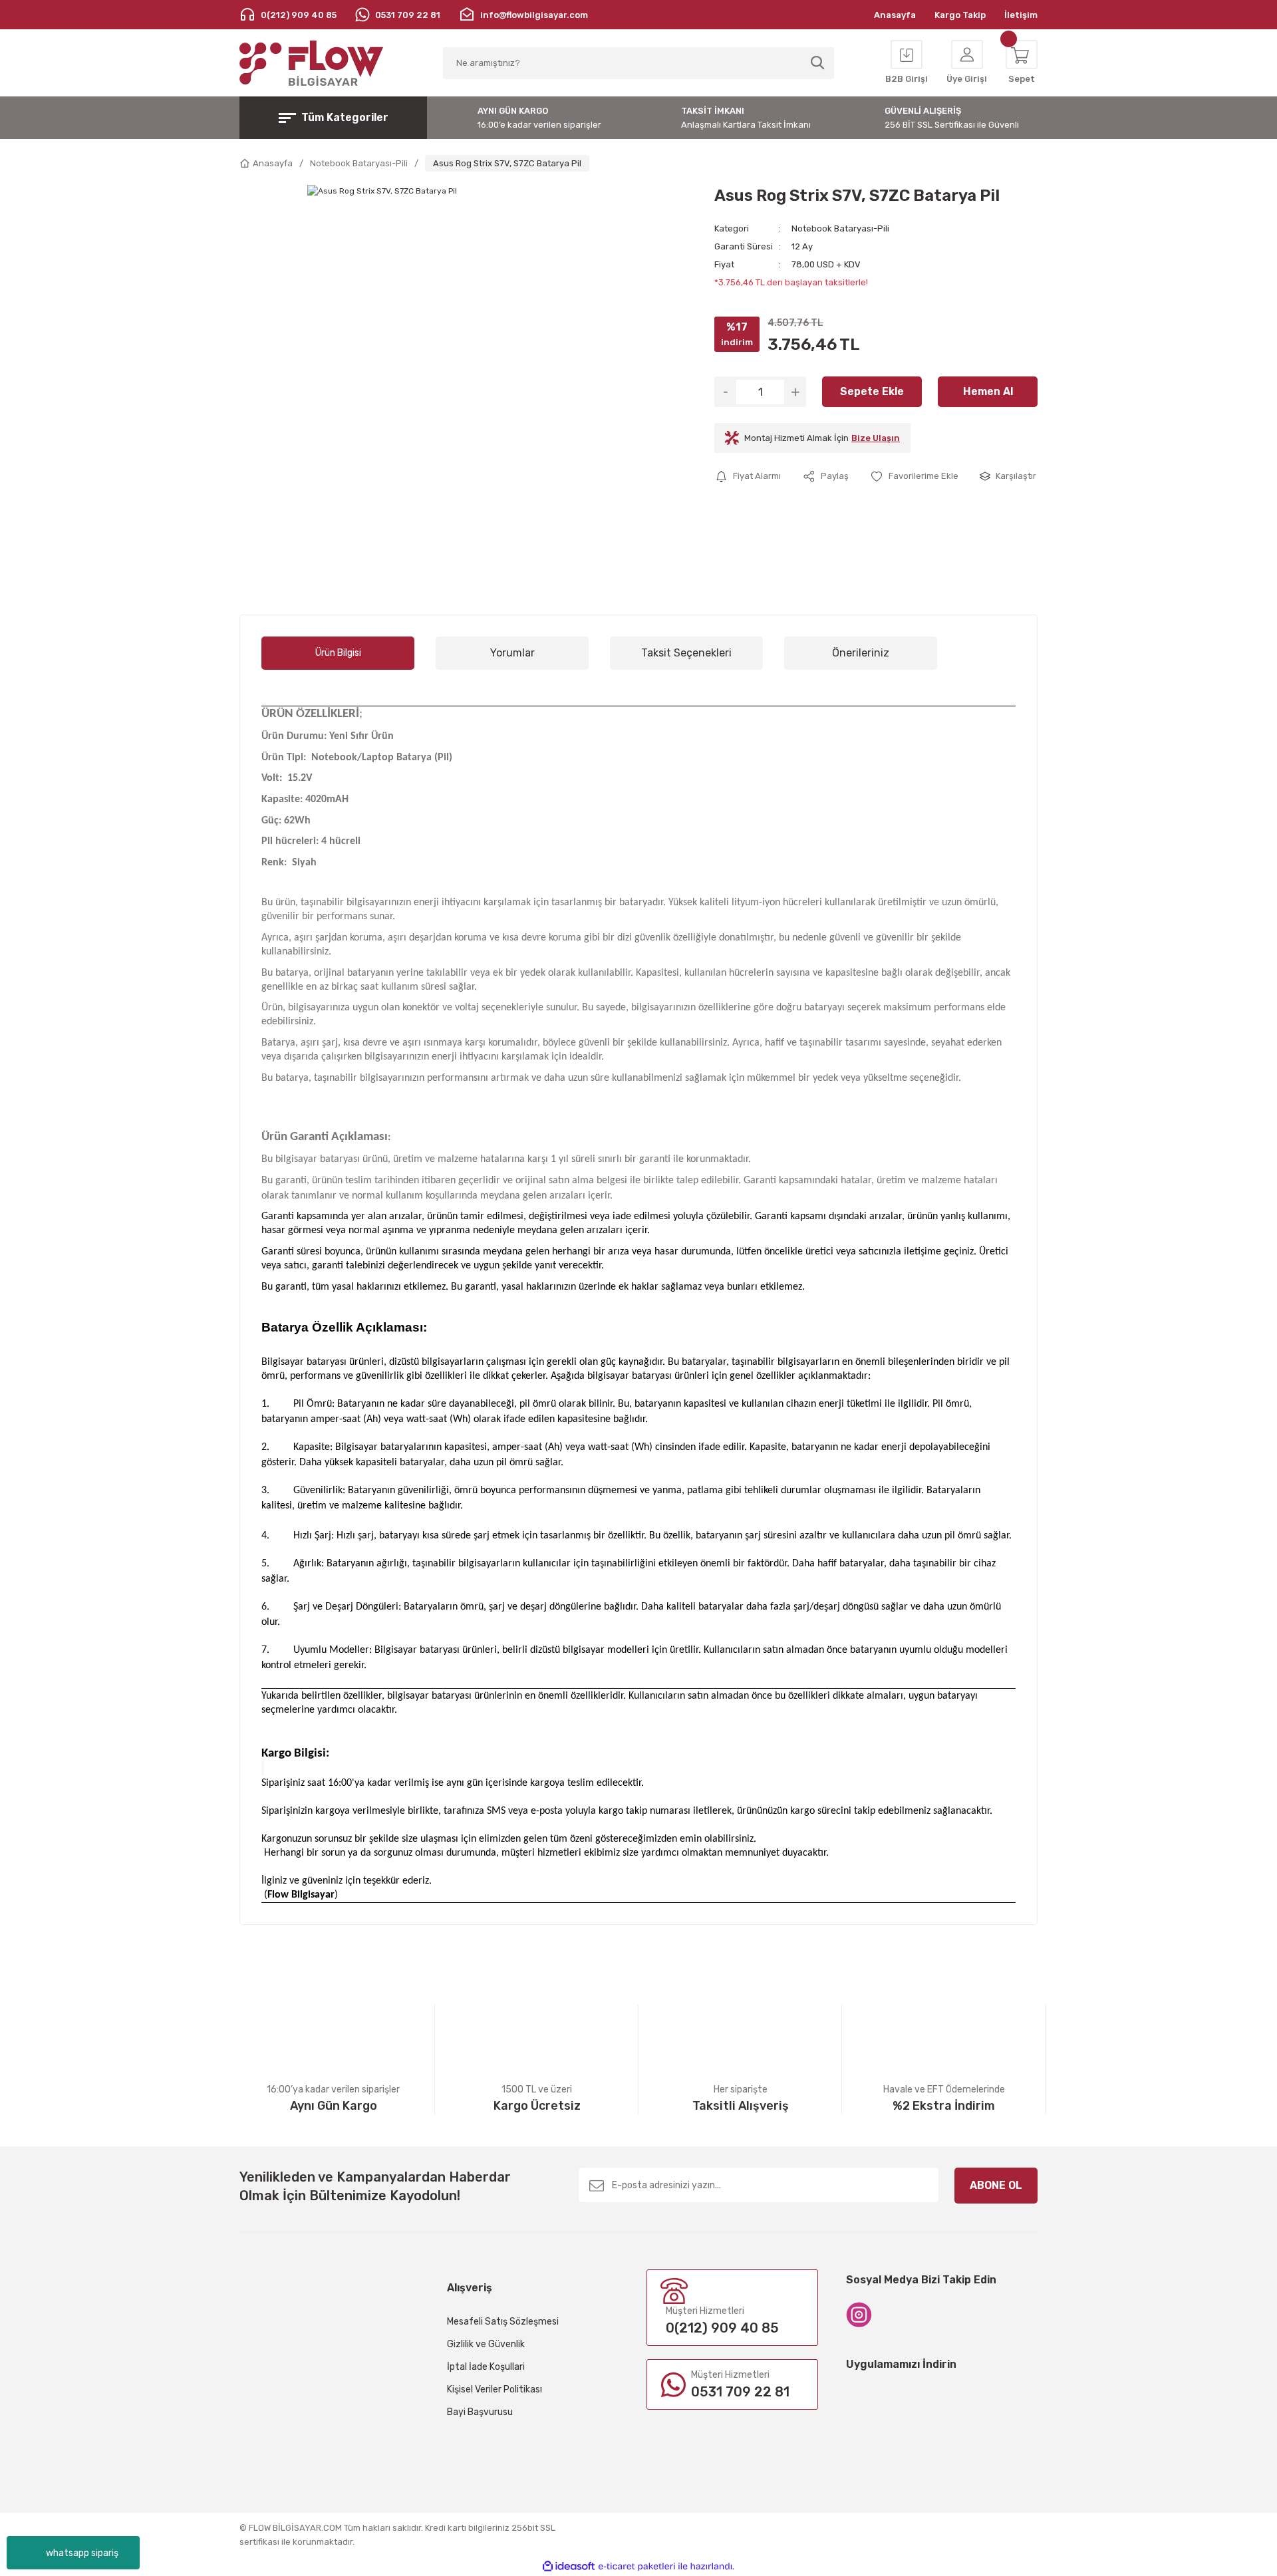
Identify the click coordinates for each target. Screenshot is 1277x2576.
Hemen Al (988, 391)
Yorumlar (512, 653)
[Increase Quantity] (795, 392)
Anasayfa (895, 15)
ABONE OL (996, 2185)
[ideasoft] (569, 2566)
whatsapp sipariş (82, 2553)
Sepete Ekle (872, 391)
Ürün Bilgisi (338, 653)
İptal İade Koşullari (486, 2367)
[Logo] (312, 63)
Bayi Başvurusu (480, 2412)
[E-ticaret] (637, 2567)
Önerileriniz (861, 653)
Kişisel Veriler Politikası (495, 2389)
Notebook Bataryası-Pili (840, 228)
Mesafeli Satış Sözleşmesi (503, 2322)
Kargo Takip (960, 15)
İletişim (1021, 15)
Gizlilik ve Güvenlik (486, 2344)
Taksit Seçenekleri (686, 653)
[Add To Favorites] (914, 476)
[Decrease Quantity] (725, 392)
